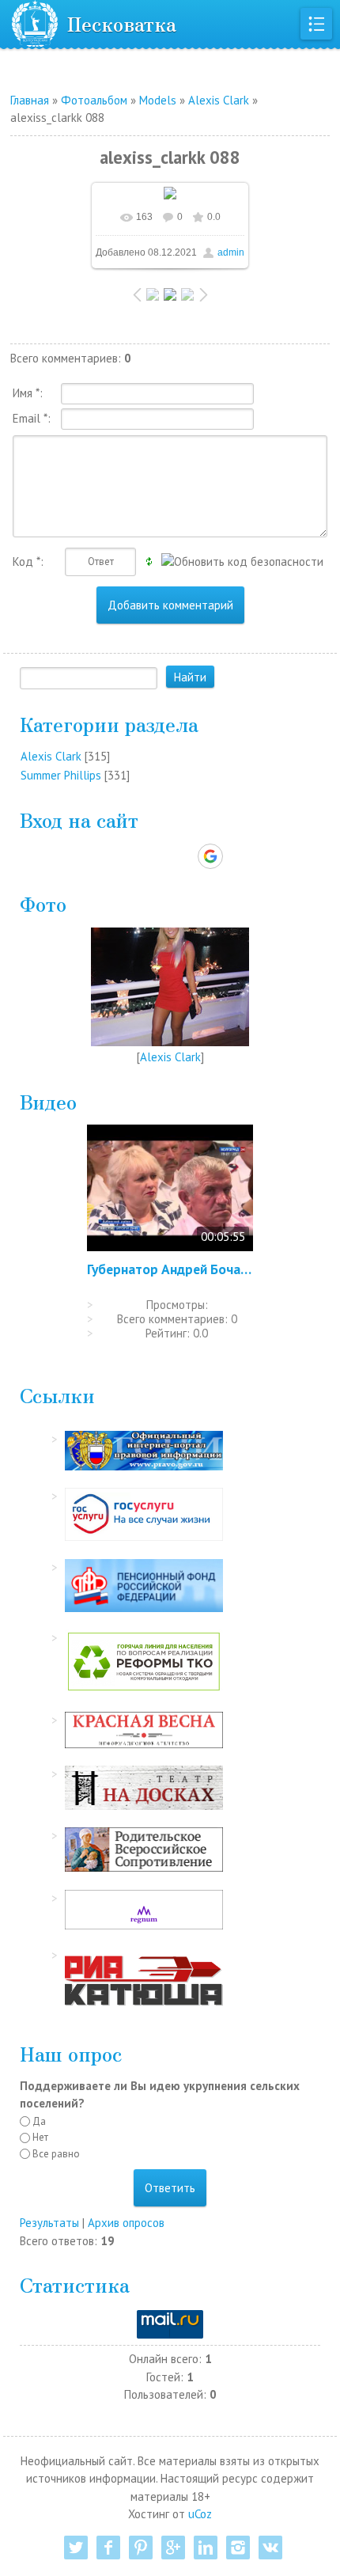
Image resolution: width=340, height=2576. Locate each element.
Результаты (49, 2223)
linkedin (206, 2548)
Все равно (56, 2154)
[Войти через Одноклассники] (238, 856)
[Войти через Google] (210, 856)
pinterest (141, 2548)
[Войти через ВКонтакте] (129, 856)
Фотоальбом (94, 100)
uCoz (200, 2514)
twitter (76, 2548)
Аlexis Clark (219, 100)
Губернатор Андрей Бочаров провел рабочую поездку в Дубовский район (170, 1269)
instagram (238, 2548)
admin (231, 252)
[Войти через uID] (102, 856)
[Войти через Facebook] (156, 856)
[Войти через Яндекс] (183, 856)
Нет (40, 2137)
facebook (108, 2548)
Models (158, 100)
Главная (30, 100)
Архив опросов (126, 2223)
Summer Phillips (61, 775)
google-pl (173, 2548)
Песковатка (122, 23)
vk (270, 2548)
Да (39, 2121)
